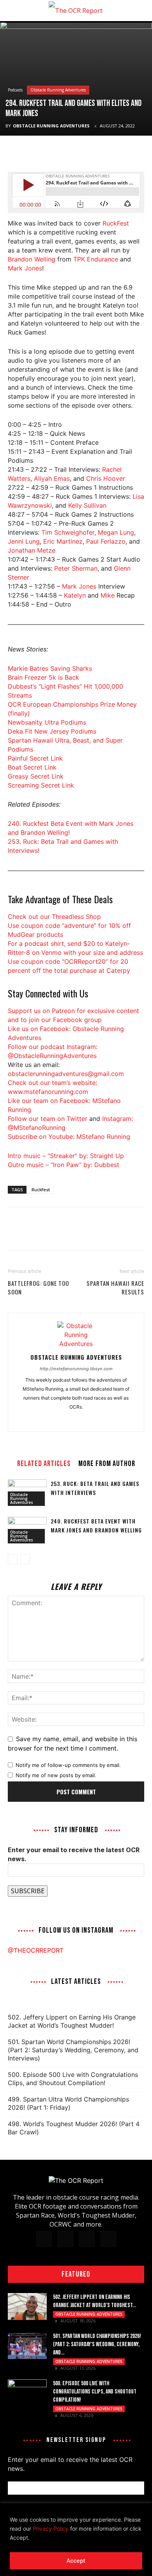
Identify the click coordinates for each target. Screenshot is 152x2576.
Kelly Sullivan (87, 505)
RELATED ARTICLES (44, 1463)
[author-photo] (76, 1344)
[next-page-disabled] (25, 1559)
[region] (76, 2540)
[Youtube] (109, 1420)
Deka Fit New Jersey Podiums (52, 731)
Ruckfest (41, 1190)
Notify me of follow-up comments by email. (68, 1765)
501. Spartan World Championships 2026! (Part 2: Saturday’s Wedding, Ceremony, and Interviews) (73, 2050)
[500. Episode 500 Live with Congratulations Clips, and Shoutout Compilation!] (27, 2393)
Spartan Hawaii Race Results (115, 1287)
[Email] (69, 152)
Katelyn (75, 595)
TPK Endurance (96, 259)
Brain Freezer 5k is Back (43, 677)
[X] (34, 152)
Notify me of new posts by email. (56, 1775)
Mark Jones (25, 268)
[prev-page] (13, 1559)
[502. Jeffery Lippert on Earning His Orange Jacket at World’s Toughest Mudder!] (27, 2307)
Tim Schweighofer (68, 532)
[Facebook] (16, 152)
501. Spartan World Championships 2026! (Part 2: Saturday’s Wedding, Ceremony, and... (97, 2344)
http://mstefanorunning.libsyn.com (76, 1369)
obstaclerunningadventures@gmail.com (66, 1074)
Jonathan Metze (32, 550)
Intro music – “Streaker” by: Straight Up (66, 1156)
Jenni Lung (24, 541)
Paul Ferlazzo (106, 541)
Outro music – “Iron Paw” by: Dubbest (64, 1165)
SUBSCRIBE (28, 1891)
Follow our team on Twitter (48, 1119)
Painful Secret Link (35, 758)
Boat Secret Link (32, 767)
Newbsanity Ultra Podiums (47, 722)
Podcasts (15, 90)
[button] (13, 11)
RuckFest (116, 223)
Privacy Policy (51, 2529)
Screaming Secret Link (41, 785)
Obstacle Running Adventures (58, 90)
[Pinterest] (51, 152)
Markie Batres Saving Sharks (50, 668)
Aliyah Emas (52, 478)
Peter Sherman (76, 568)
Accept (76, 2561)
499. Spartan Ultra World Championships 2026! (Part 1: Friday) (68, 2103)
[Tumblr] (76, 1420)
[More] (88, 152)
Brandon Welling (32, 259)
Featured (76, 2274)
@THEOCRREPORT (36, 1950)
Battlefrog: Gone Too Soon (38, 1287)
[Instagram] (60, 1420)
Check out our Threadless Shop (54, 917)
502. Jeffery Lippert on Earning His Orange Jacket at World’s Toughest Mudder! (72, 2021)
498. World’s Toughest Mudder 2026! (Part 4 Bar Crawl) (74, 2128)
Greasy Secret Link (36, 776)
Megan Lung (116, 532)
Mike (108, 595)
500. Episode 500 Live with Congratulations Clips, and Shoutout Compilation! (73, 2079)
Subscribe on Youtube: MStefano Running (69, 1137)
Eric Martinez (63, 541)
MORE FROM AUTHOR (107, 1463)
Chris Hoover (106, 478)
